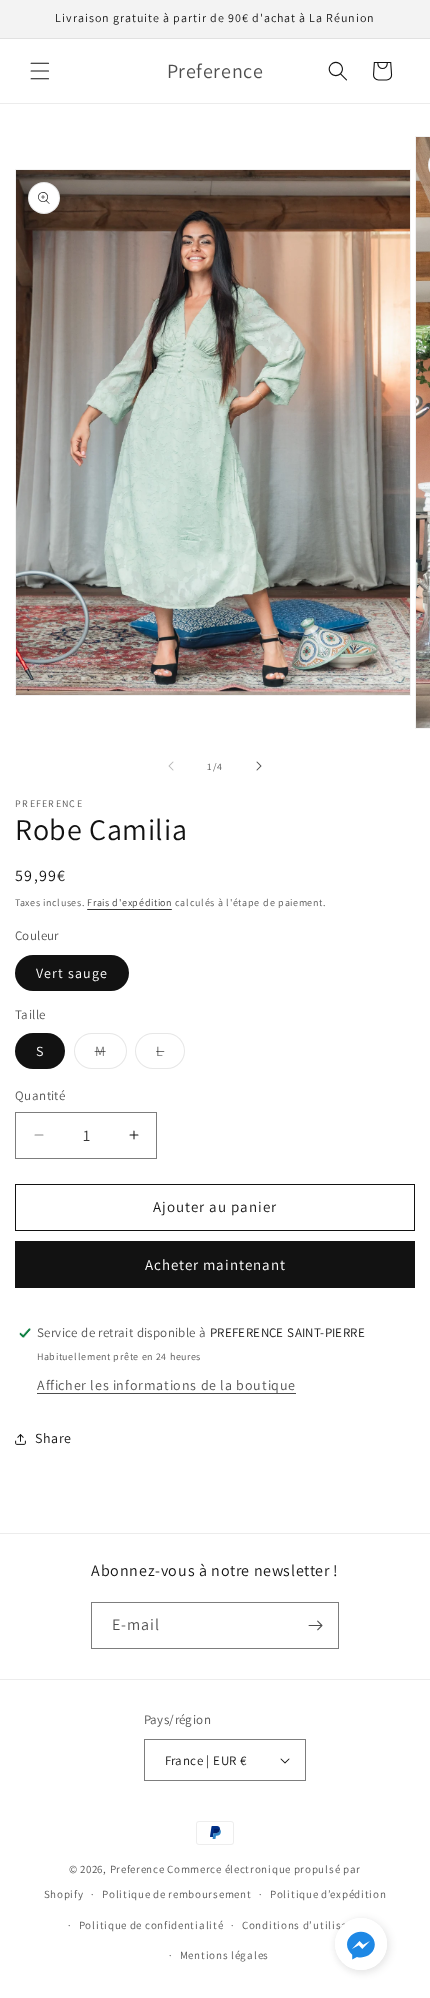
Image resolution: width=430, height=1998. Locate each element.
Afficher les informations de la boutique (166, 1385)
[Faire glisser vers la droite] (259, 766)
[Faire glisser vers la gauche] (171, 766)
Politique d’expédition (328, 1894)
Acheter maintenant (215, 1264)
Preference (137, 1869)
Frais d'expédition (129, 902)
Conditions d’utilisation (306, 1925)
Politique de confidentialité (151, 1925)
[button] (40, 71)
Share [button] (53, 1438)
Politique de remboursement (176, 1894)
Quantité (40, 1095)
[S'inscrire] (316, 1625)
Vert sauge (72, 973)
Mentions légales (224, 1955)
